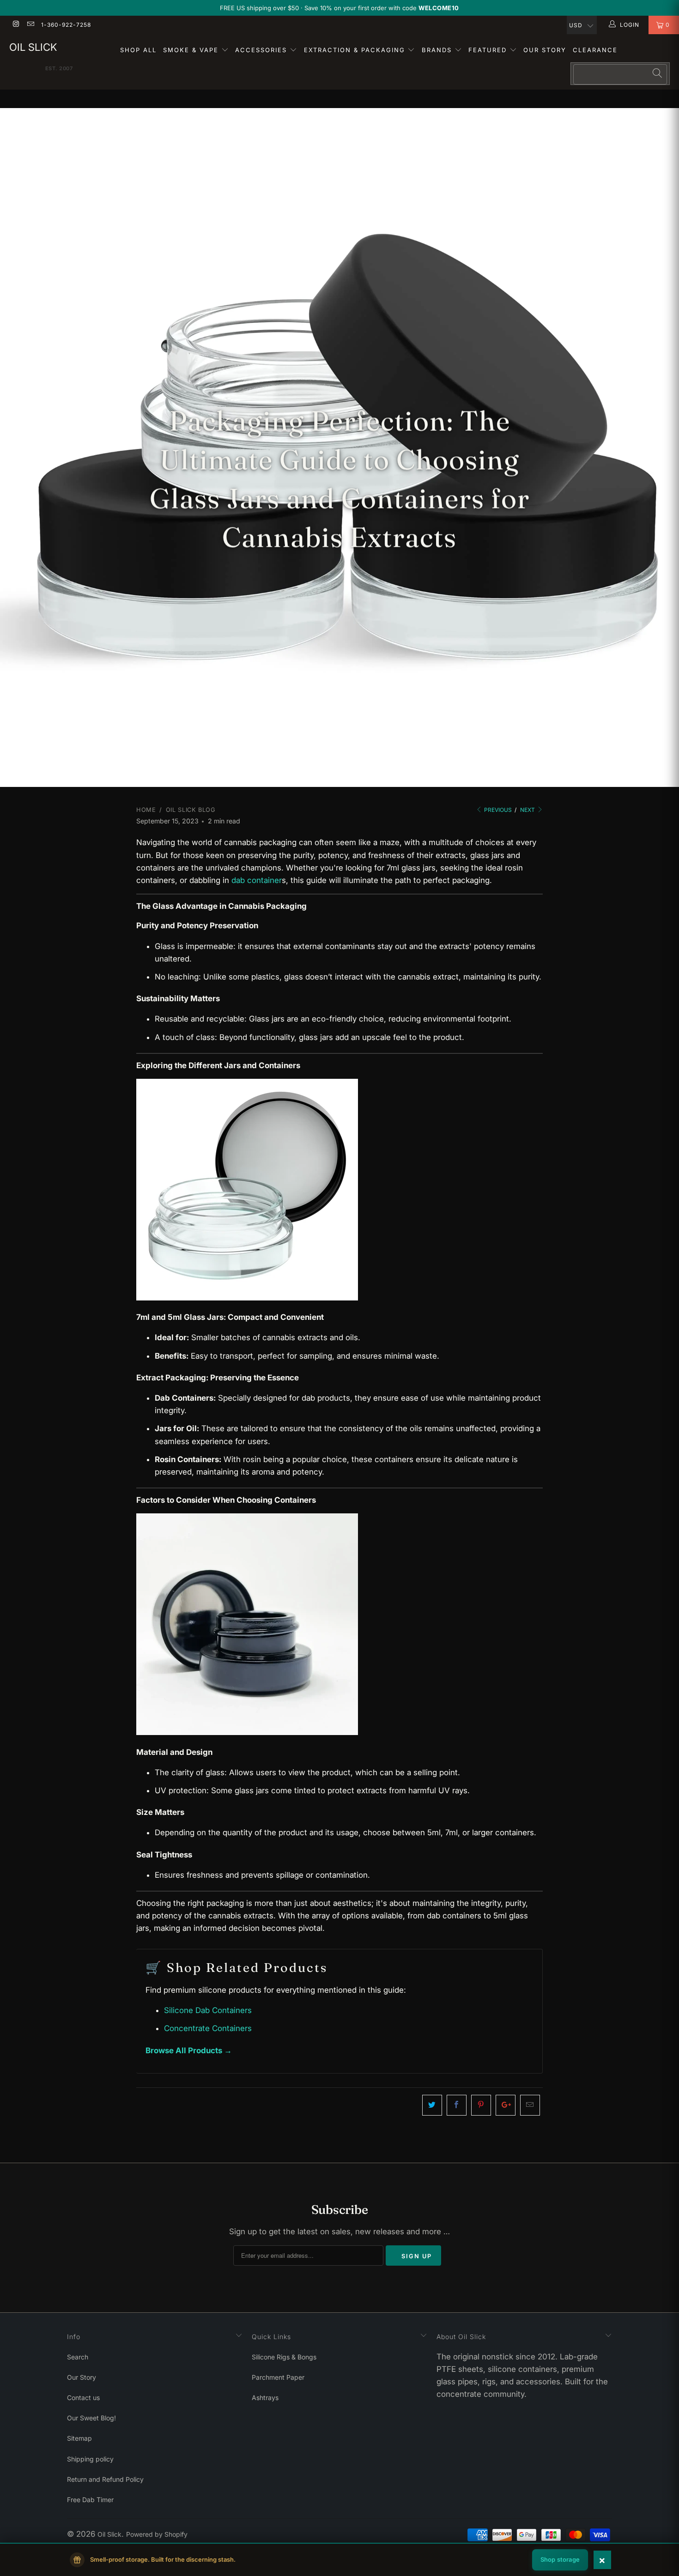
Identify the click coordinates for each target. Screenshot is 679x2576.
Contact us (83, 2398)
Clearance (595, 50)
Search (78, 2357)
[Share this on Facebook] (457, 2105)
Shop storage (560, 2559)
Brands (438, 50)
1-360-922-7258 (66, 25)
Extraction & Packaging (356, 50)
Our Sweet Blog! (91, 2418)
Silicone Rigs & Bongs (284, 2357)
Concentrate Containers (208, 2028)
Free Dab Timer (90, 2500)
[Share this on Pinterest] (481, 2105)
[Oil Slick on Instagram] (15, 25)
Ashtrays (265, 2398)
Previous (497, 810)
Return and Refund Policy (105, 2479)
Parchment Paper (278, 2377)
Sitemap (79, 2438)
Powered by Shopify (157, 2534)
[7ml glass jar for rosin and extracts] (247, 1298)
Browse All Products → (189, 2050)
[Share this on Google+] (506, 2105)
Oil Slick (33, 47)
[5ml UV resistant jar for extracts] (247, 1732)
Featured (489, 50)
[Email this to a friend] (530, 2105)
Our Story (545, 50)
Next (528, 810)
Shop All (138, 50)
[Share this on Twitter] (432, 2105)
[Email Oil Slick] (30, 25)
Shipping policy (90, 2459)
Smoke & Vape (192, 50)
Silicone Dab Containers (208, 2010)
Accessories (262, 50)
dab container (257, 880)
